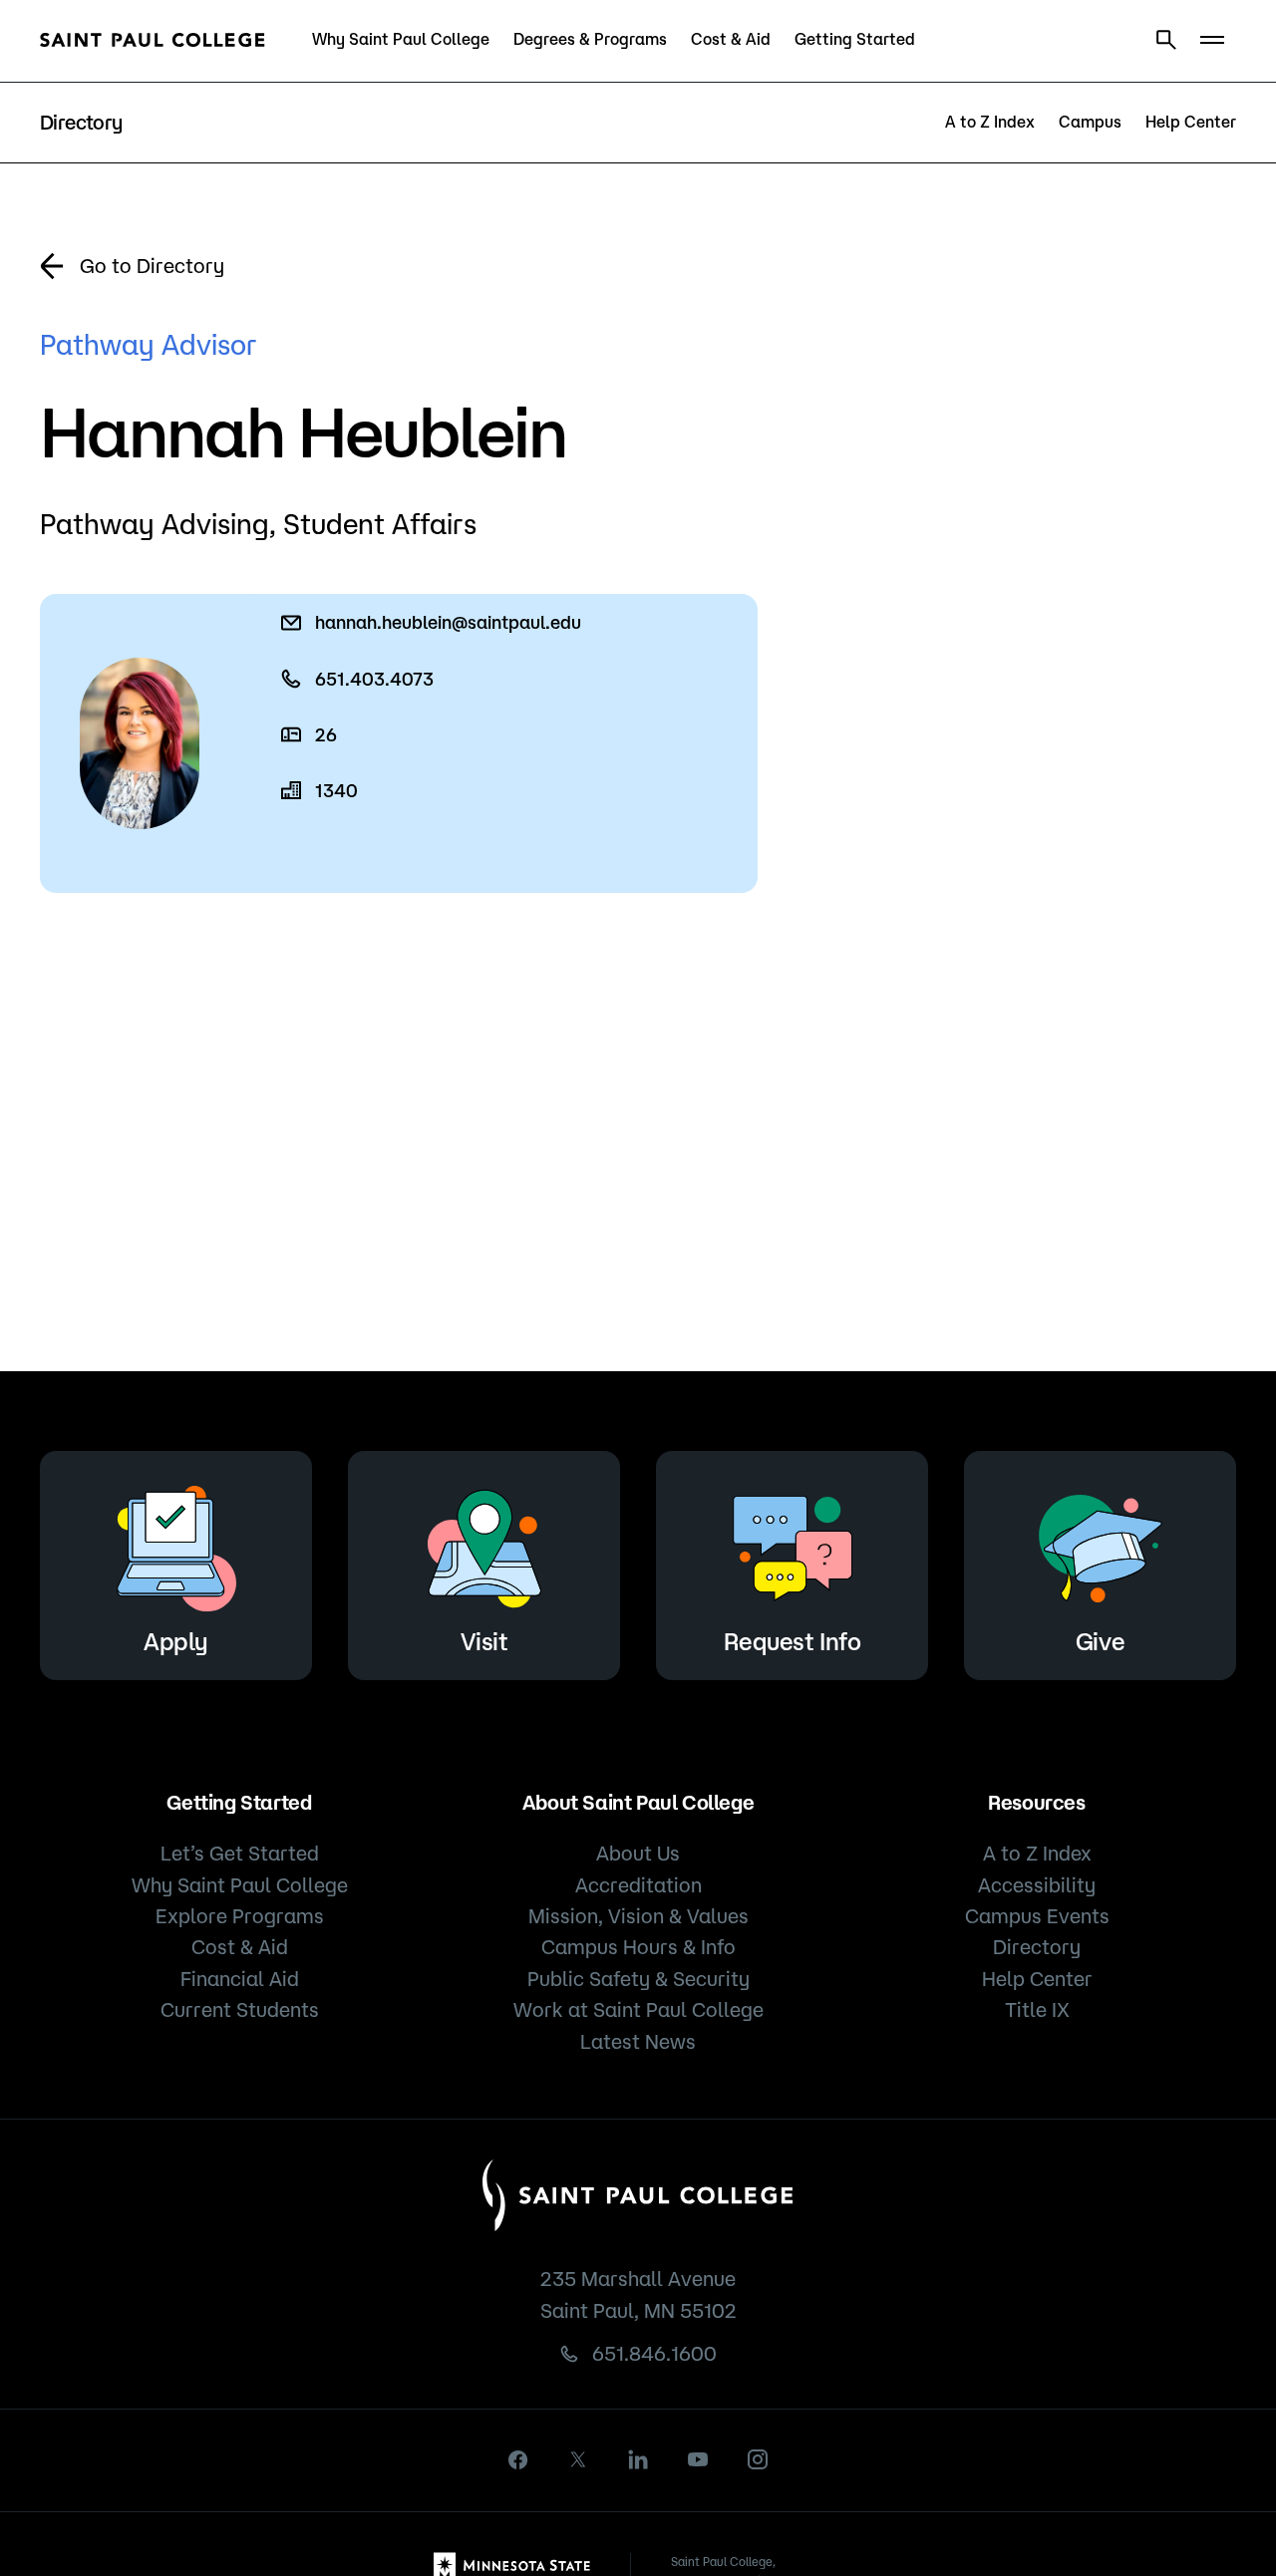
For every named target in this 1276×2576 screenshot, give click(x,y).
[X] (578, 2459)
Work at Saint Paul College (638, 2009)
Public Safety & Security (638, 1979)
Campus (1090, 122)
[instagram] (758, 2459)
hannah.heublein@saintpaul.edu (448, 622)
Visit (484, 1641)
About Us (638, 1853)
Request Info (792, 1641)
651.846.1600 (654, 2353)
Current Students (240, 2009)
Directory (1037, 1947)
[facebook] (518, 2460)
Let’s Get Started (240, 1853)
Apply (176, 1641)
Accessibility (1037, 1885)
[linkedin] (638, 2459)
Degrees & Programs (590, 39)
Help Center (1191, 122)
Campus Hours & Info (638, 1947)
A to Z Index (990, 122)
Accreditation (638, 1885)
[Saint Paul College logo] (153, 40)
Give (1100, 1641)
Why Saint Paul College (401, 39)
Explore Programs (240, 1916)
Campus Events (1037, 1916)
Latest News (638, 2041)
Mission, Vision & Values (638, 1916)
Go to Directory (152, 266)
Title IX (1037, 2009)
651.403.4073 (374, 679)
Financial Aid (240, 1979)
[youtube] (698, 2459)
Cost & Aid (731, 39)
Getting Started (855, 39)
